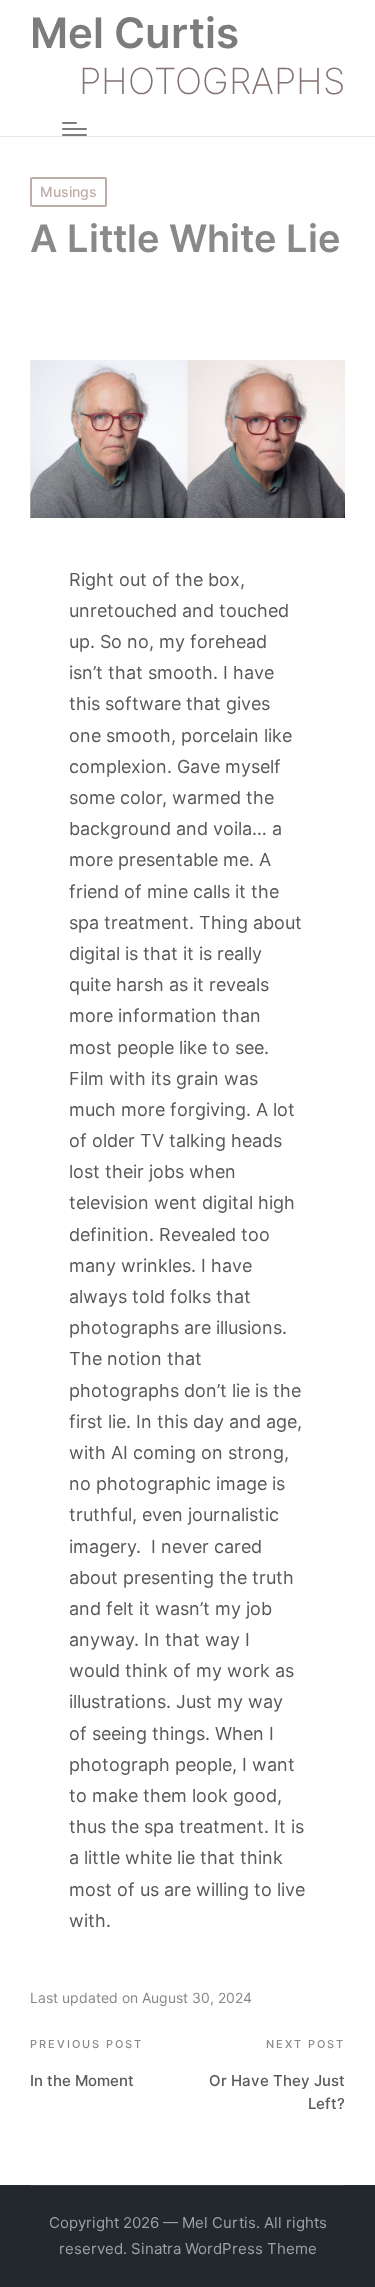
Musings (68, 191)
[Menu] (74, 129)
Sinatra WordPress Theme (224, 2248)
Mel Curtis (134, 33)
